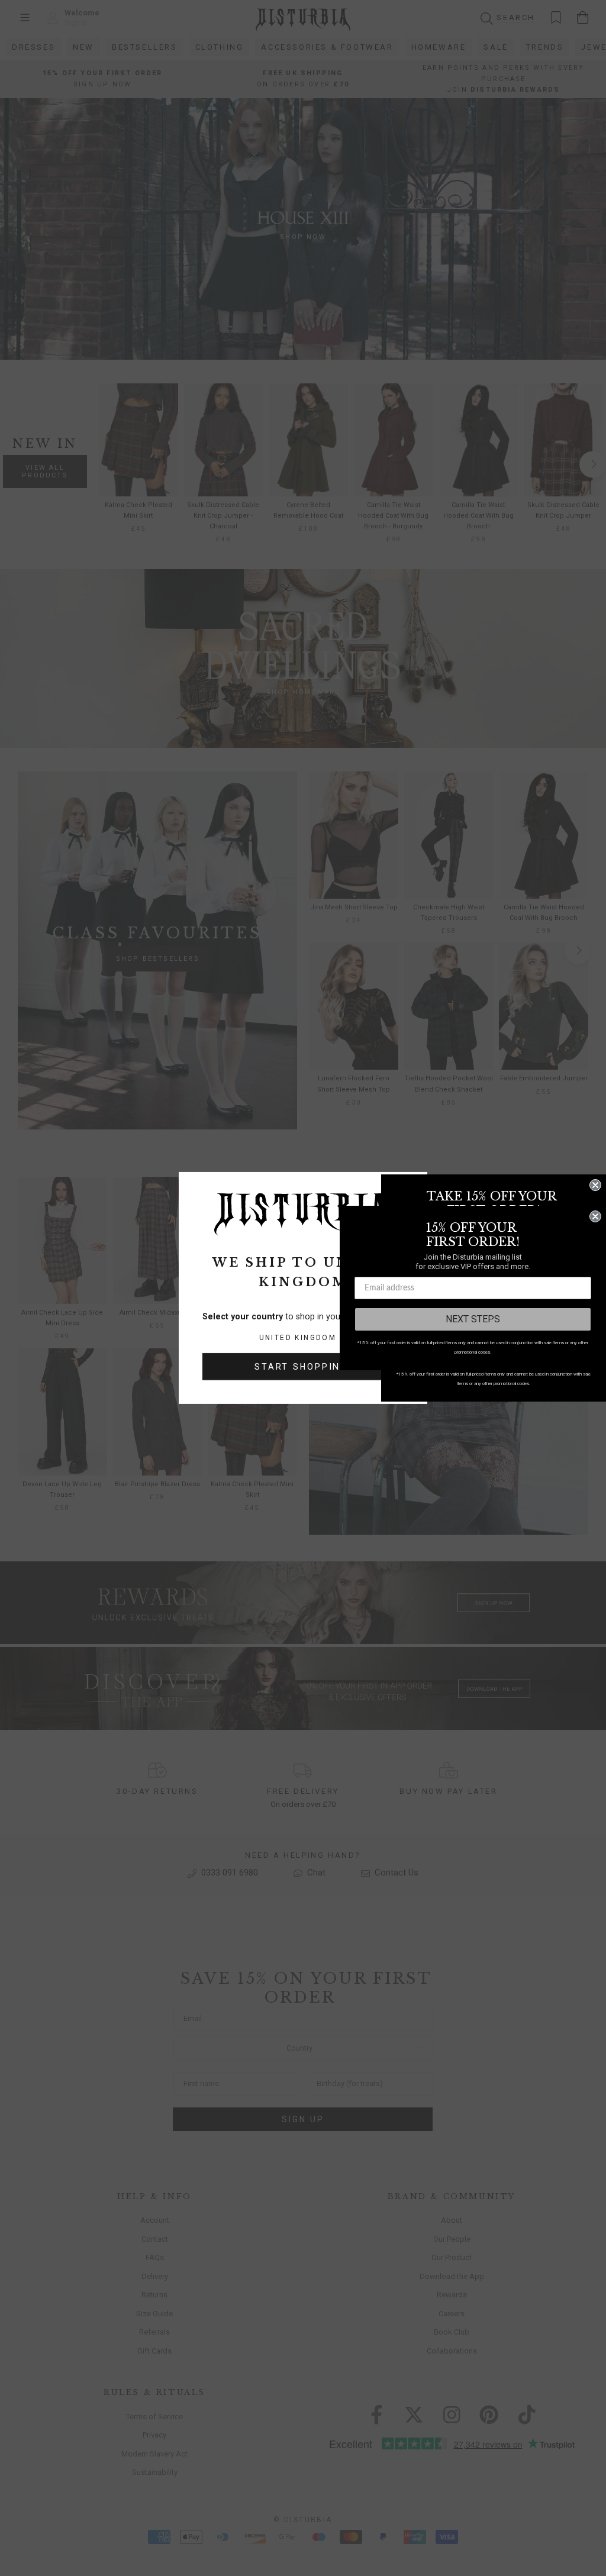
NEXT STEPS (473, 1319)
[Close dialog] (595, 1185)
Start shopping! (303, 1367)
